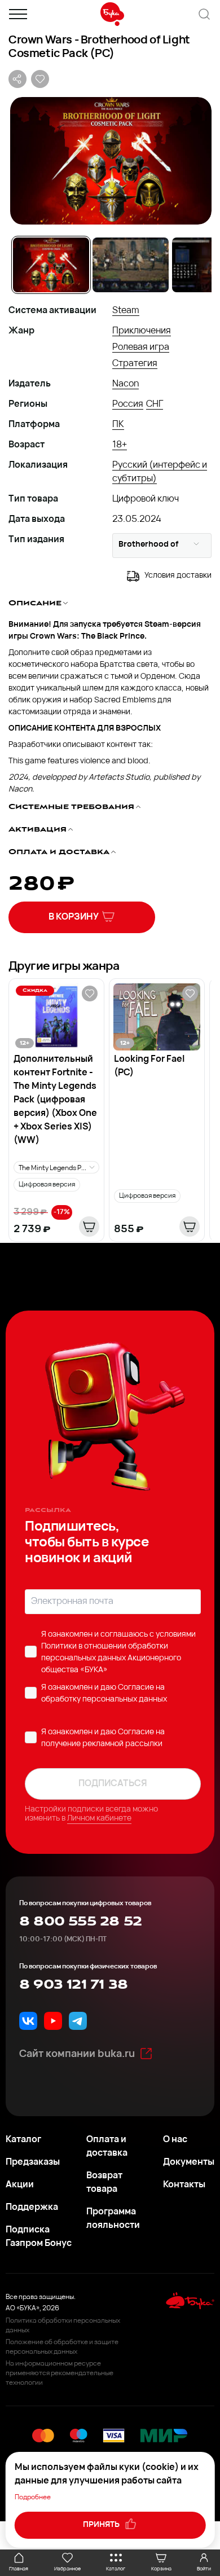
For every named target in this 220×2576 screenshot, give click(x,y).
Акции (20, 2185)
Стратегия (135, 364)
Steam (126, 311)
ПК (118, 425)
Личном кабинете (99, 1819)
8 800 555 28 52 (80, 1922)
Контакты (184, 2185)
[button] (110, 161)
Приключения (142, 331)
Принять (102, 2525)
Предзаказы (33, 2162)
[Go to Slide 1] (51, 265)
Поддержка (32, 2208)
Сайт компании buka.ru (77, 2055)
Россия (128, 405)
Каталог (23, 2140)
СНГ (155, 405)
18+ (120, 445)
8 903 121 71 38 (73, 1985)
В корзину (74, 917)
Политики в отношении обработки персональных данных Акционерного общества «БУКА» (111, 1658)
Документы (189, 2162)
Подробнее (33, 2498)
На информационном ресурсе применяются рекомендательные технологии (60, 2373)
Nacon (126, 384)
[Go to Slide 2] (131, 265)
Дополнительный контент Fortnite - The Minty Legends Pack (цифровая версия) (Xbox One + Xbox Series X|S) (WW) (55, 1100)
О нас (175, 2140)
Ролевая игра (141, 348)
